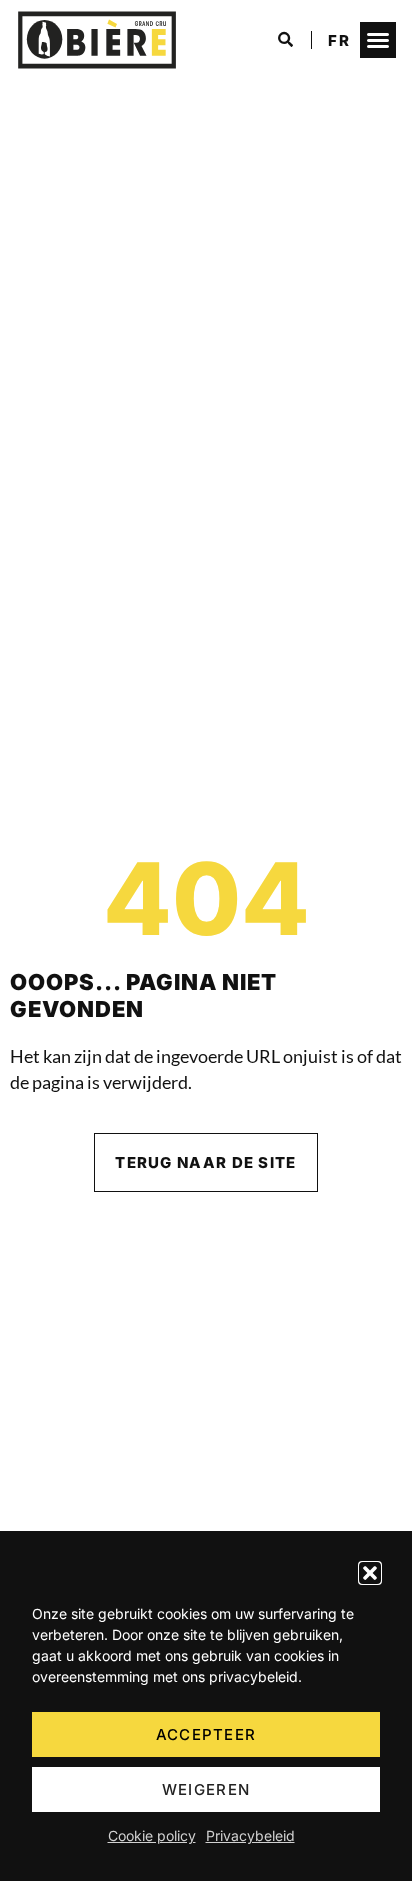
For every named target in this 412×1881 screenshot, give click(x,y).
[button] (370, 1573)
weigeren (206, 1789)
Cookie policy (152, 1835)
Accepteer (206, 1734)
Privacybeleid (250, 1835)
